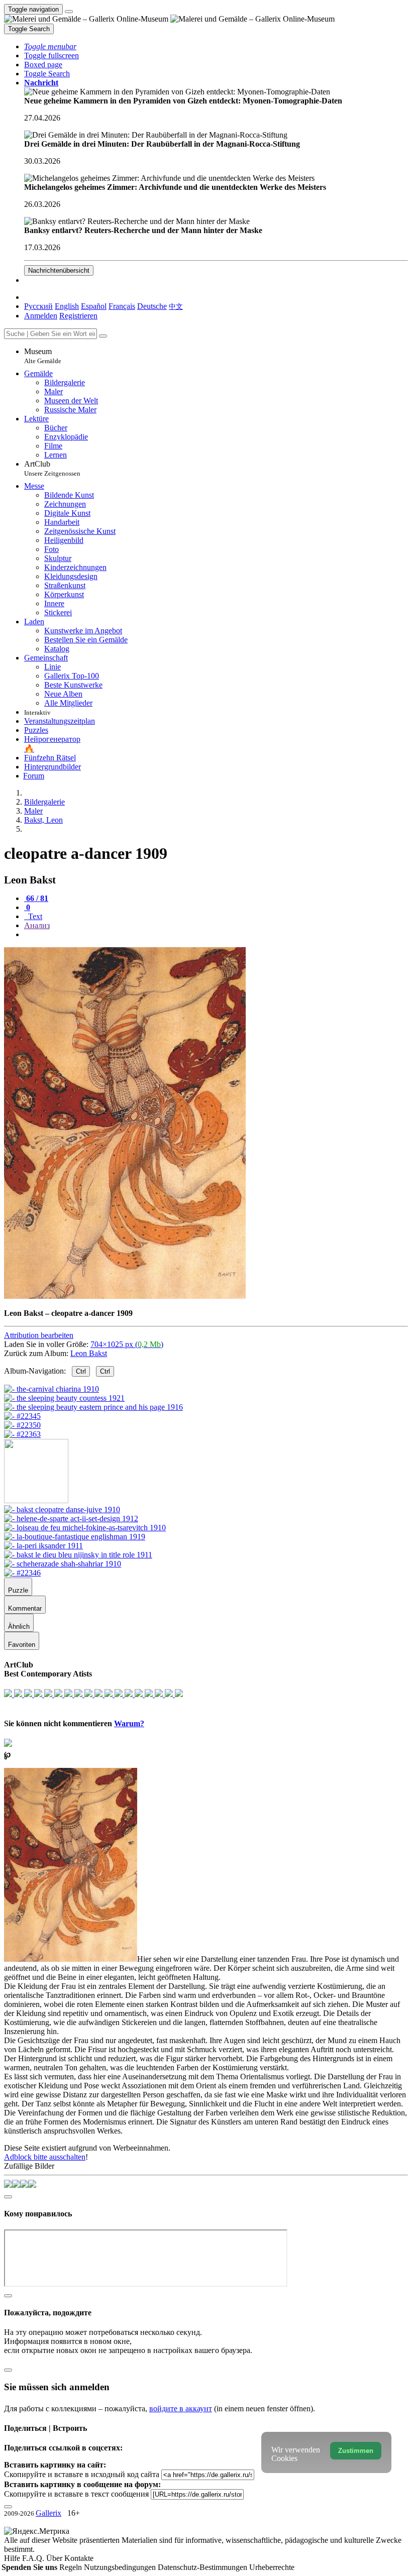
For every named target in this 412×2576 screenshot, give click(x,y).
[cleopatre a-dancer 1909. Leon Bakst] (125, 1296)
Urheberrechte (272, 2567)
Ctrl (81, 1371)
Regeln (72, 2567)
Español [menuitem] (94, 306)
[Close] (103, 336)
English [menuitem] (67, 306)
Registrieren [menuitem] (78, 316)
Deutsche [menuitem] (152, 306)
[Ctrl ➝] (62, 1509)
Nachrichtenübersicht (59, 270)
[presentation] (216, 935)
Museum (43, 356)
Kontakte (79, 2558)
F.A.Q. (34, 2558)
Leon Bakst (89, 1353)
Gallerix (48, 2513)
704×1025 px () (127, 1344)
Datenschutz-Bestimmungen (203, 2567)
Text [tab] (34, 916)
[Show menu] (69, 12)
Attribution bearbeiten (39, 1335)
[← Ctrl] (22, 1434)
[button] (50, 46)
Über (55, 2558)
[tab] (36, 898)
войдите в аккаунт (181, 2409)
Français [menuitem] (122, 306)
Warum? (129, 1723)
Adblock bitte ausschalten (45, 2157)
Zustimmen (356, 2451)
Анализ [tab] (37, 925)
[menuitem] (176, 306)
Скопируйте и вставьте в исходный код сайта (82, 2474)
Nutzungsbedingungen (121, 2567)
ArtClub (52, 468)
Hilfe (13, 2558)
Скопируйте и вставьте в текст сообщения (76, 2494)
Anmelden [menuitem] (41, 316)
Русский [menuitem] (38, 306)
